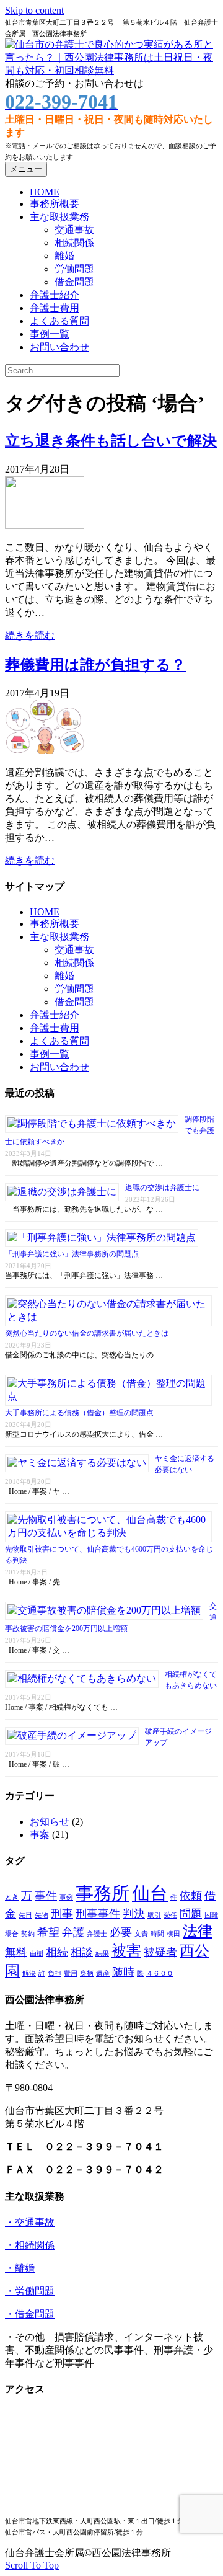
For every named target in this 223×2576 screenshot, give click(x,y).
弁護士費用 (55, 308)
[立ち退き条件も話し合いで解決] (45, 526)
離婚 (64, 256)
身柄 (87, 1974)
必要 (121, 1932)
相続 (57, 1952)
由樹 (37, 1954)
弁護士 (97, 1934)
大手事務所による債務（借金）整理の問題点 (79, 1413)
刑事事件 (98, 1914)
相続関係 (74, 243)
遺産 (103, 1974)
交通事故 (74, 230)
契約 (28, 1934)
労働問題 (74, 269)
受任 (170, 1915)
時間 (157, 1934)
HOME (45, 192)
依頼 (191, 1896)
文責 (141, 1934)
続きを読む (30, 635)
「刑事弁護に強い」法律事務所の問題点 (72, 1254)
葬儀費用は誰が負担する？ (95, 665)
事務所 (103, 1893)
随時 (123, 1972)
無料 (16, 1952)
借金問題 (74, 282)
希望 (48, 1932)
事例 (66, 1897)
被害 (126, 1951)
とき (12, 1897)
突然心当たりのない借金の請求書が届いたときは (87, 1333)
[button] (32, 2565)
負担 (55, 1974)
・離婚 (20, 2268)
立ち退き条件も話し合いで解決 (111, 441)
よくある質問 (59, 321)
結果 (102, 1954)
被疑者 (160, 1952)
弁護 (73, 1932)
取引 (154, 1915)
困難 (211, 1915)
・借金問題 (30, 2314)
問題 (191, 1914)
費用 (71, 1974)
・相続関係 (30, 2245)
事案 (40, 1835)
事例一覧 (50, 334)
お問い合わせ (59, 347)
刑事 (62, 1914)
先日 (25, 1915)
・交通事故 (30, 2222)
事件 (46, 1896)
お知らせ (50, 1822)
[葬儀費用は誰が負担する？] (45, 751)
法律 (198, 1931)
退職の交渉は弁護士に (162, 1188)
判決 (134, 1914)
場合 (12, 1934)
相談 (82, 1952)
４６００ (160, 1974)
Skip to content (34, 10)
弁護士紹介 (55, 295)
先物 (42, 1915)
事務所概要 (55, 204)
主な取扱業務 (59, 217)
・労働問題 (30, 2291)
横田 (173, 1934)
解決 (29, 1974)
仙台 (150, 1893)
